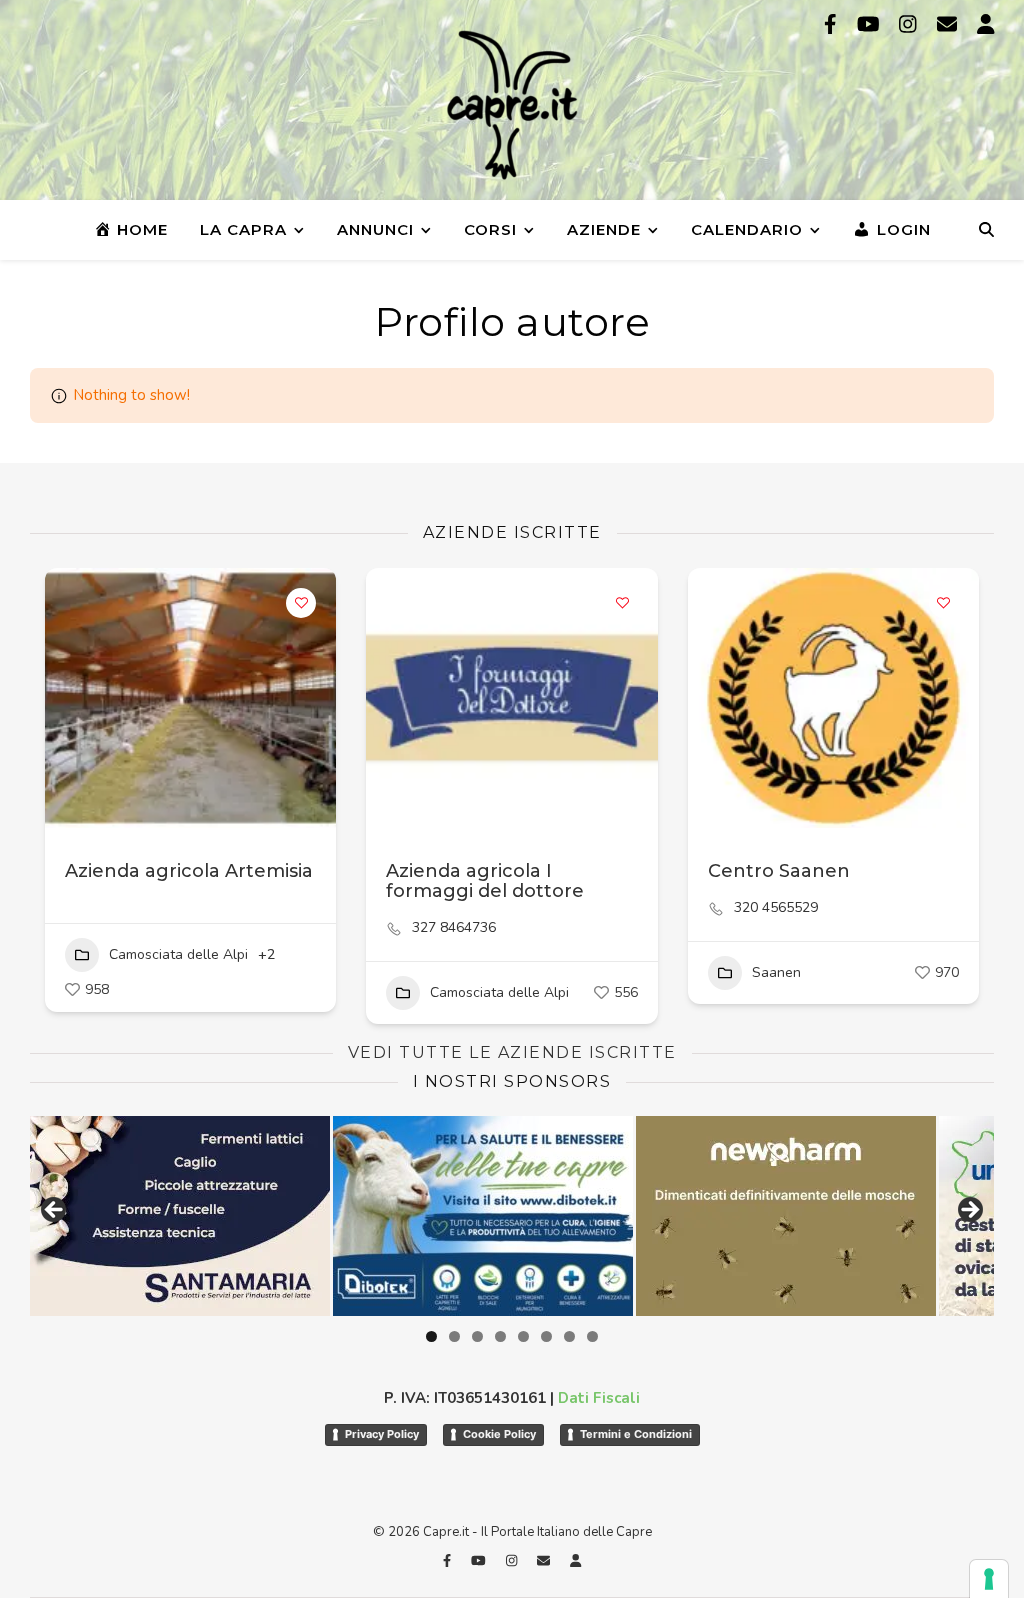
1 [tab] (431, 1336)
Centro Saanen (779, 871)
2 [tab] (454, 1336)
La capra (243, 229)
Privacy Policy (382, 1434)
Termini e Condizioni (636, 1434)
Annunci (375, 229)
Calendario (747, 229)
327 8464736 (454, 928)
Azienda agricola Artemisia (189, 871)
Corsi (490, 229)
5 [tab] (523, 1336)
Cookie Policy (499, 1434)
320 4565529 (776, 908)
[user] (986, 24)
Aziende (604, 229)
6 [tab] (546, 1336)
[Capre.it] (512, 105)
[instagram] (910, 24)
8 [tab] (592, 1336)
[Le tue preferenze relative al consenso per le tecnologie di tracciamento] (989, 1579)
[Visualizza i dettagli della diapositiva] (198, 1216)
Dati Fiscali (599, 1398)
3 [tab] (477, 1336)
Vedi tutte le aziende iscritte (512, 1052)
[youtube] (871, 24)
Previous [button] (55, 1211)
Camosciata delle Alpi (178, 954)
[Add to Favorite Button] (301, 603)
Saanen (776, 972)
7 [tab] (569, 1336)
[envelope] (949, 24)
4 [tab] (500, 1336)
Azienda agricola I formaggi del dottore (485, 881)
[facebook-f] (833, 24)
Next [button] (969, 1211)
